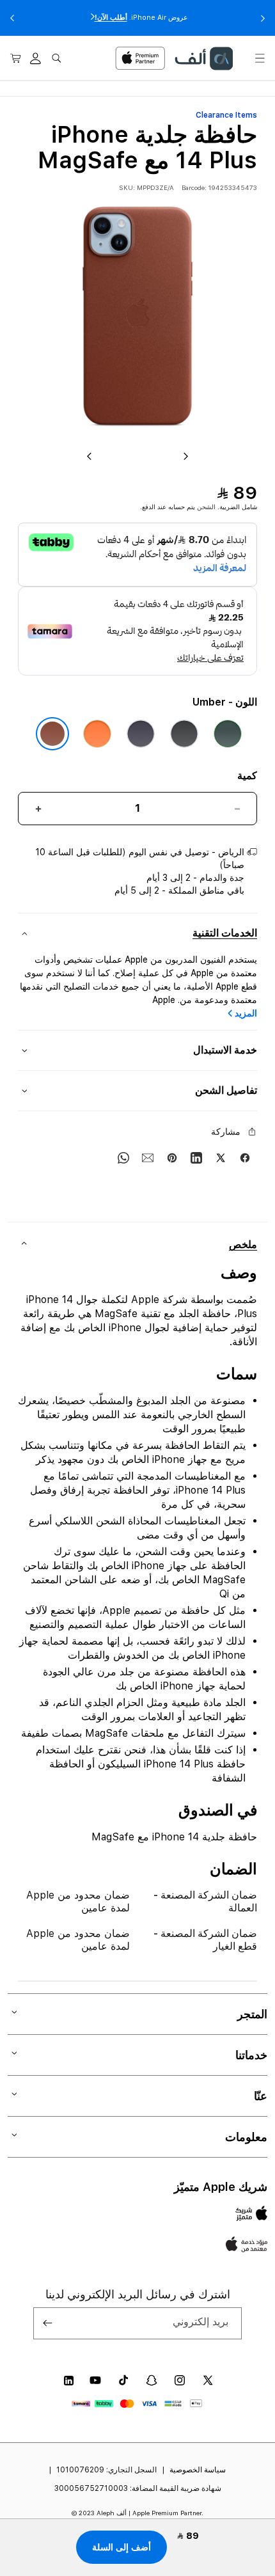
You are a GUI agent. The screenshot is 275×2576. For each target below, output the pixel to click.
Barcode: (194, 187)
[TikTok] (123, 2380)
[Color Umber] (52, 734)
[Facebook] (245, 1158)
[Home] (203, 59)
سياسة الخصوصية (198, 2470)
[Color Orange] (97, 734)
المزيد (246, 1013)
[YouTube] (95, 2380)
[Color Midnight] (141, 734)
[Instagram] (180, 2380)
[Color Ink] (184, 734)
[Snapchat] (152, 2380)
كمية (247, 776)
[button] (260, 58)
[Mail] (148, 1158)
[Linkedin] (196, 1158)
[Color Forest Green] (228, 734)
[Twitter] (221, 1158)
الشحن (206, 507)
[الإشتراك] (48, 2323)
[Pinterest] (172, 1158)
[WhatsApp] (123, 1158)
